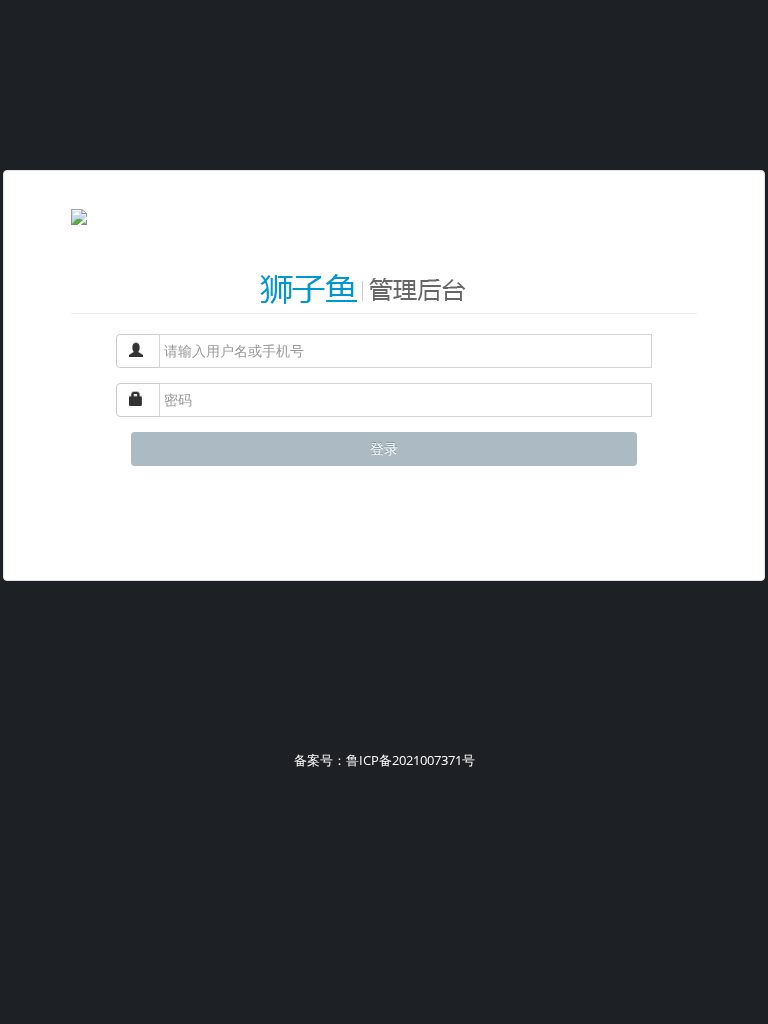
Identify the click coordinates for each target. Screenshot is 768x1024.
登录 (384, 448)
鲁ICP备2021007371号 (410, 760)
